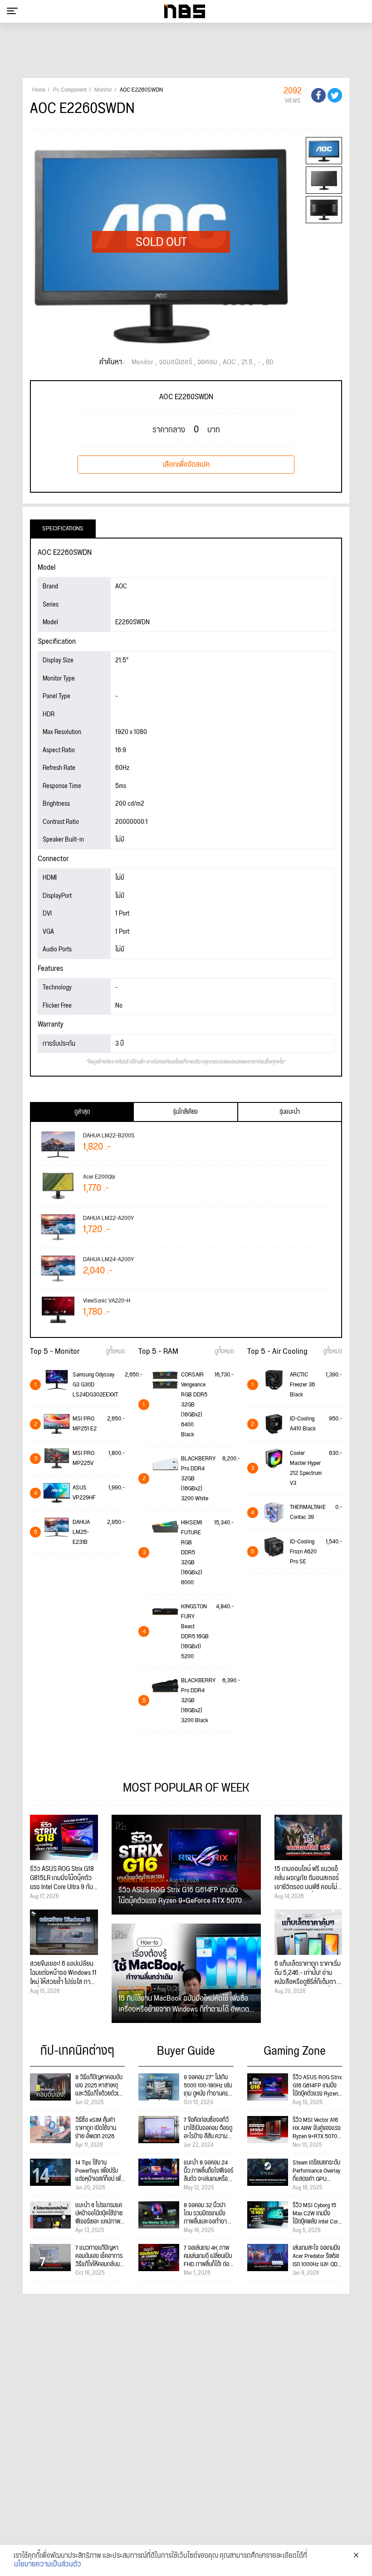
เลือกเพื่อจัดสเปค (186, 465)
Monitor (142, 362)
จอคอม (207, 362)
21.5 (247, 362)
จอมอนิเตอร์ (175, 362)
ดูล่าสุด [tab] (82, 1112)
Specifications (63, 529)
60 (269, 362)
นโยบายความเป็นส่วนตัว (48, 2565)
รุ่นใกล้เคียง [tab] (185, 1112)
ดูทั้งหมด (115, 1352)
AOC (229, 362)
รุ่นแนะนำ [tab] (290, 1112)
